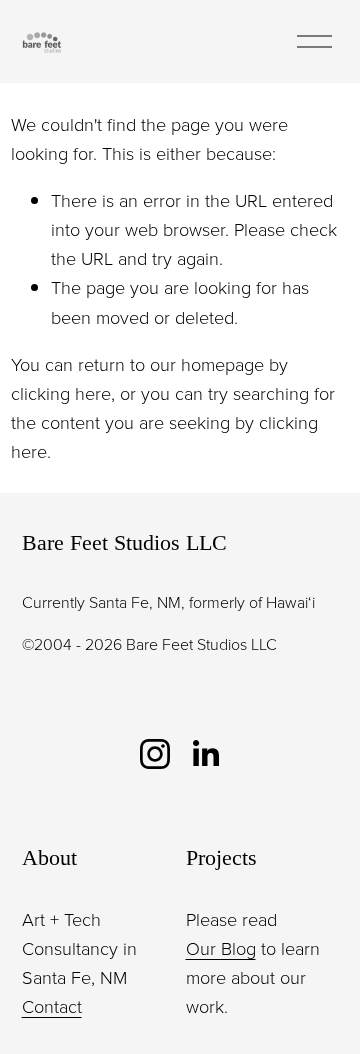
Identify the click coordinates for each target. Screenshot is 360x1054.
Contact (52, 1006)
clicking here (61, 393)
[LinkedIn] (205, 754)
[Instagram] (155, 754)
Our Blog (221, 948)
